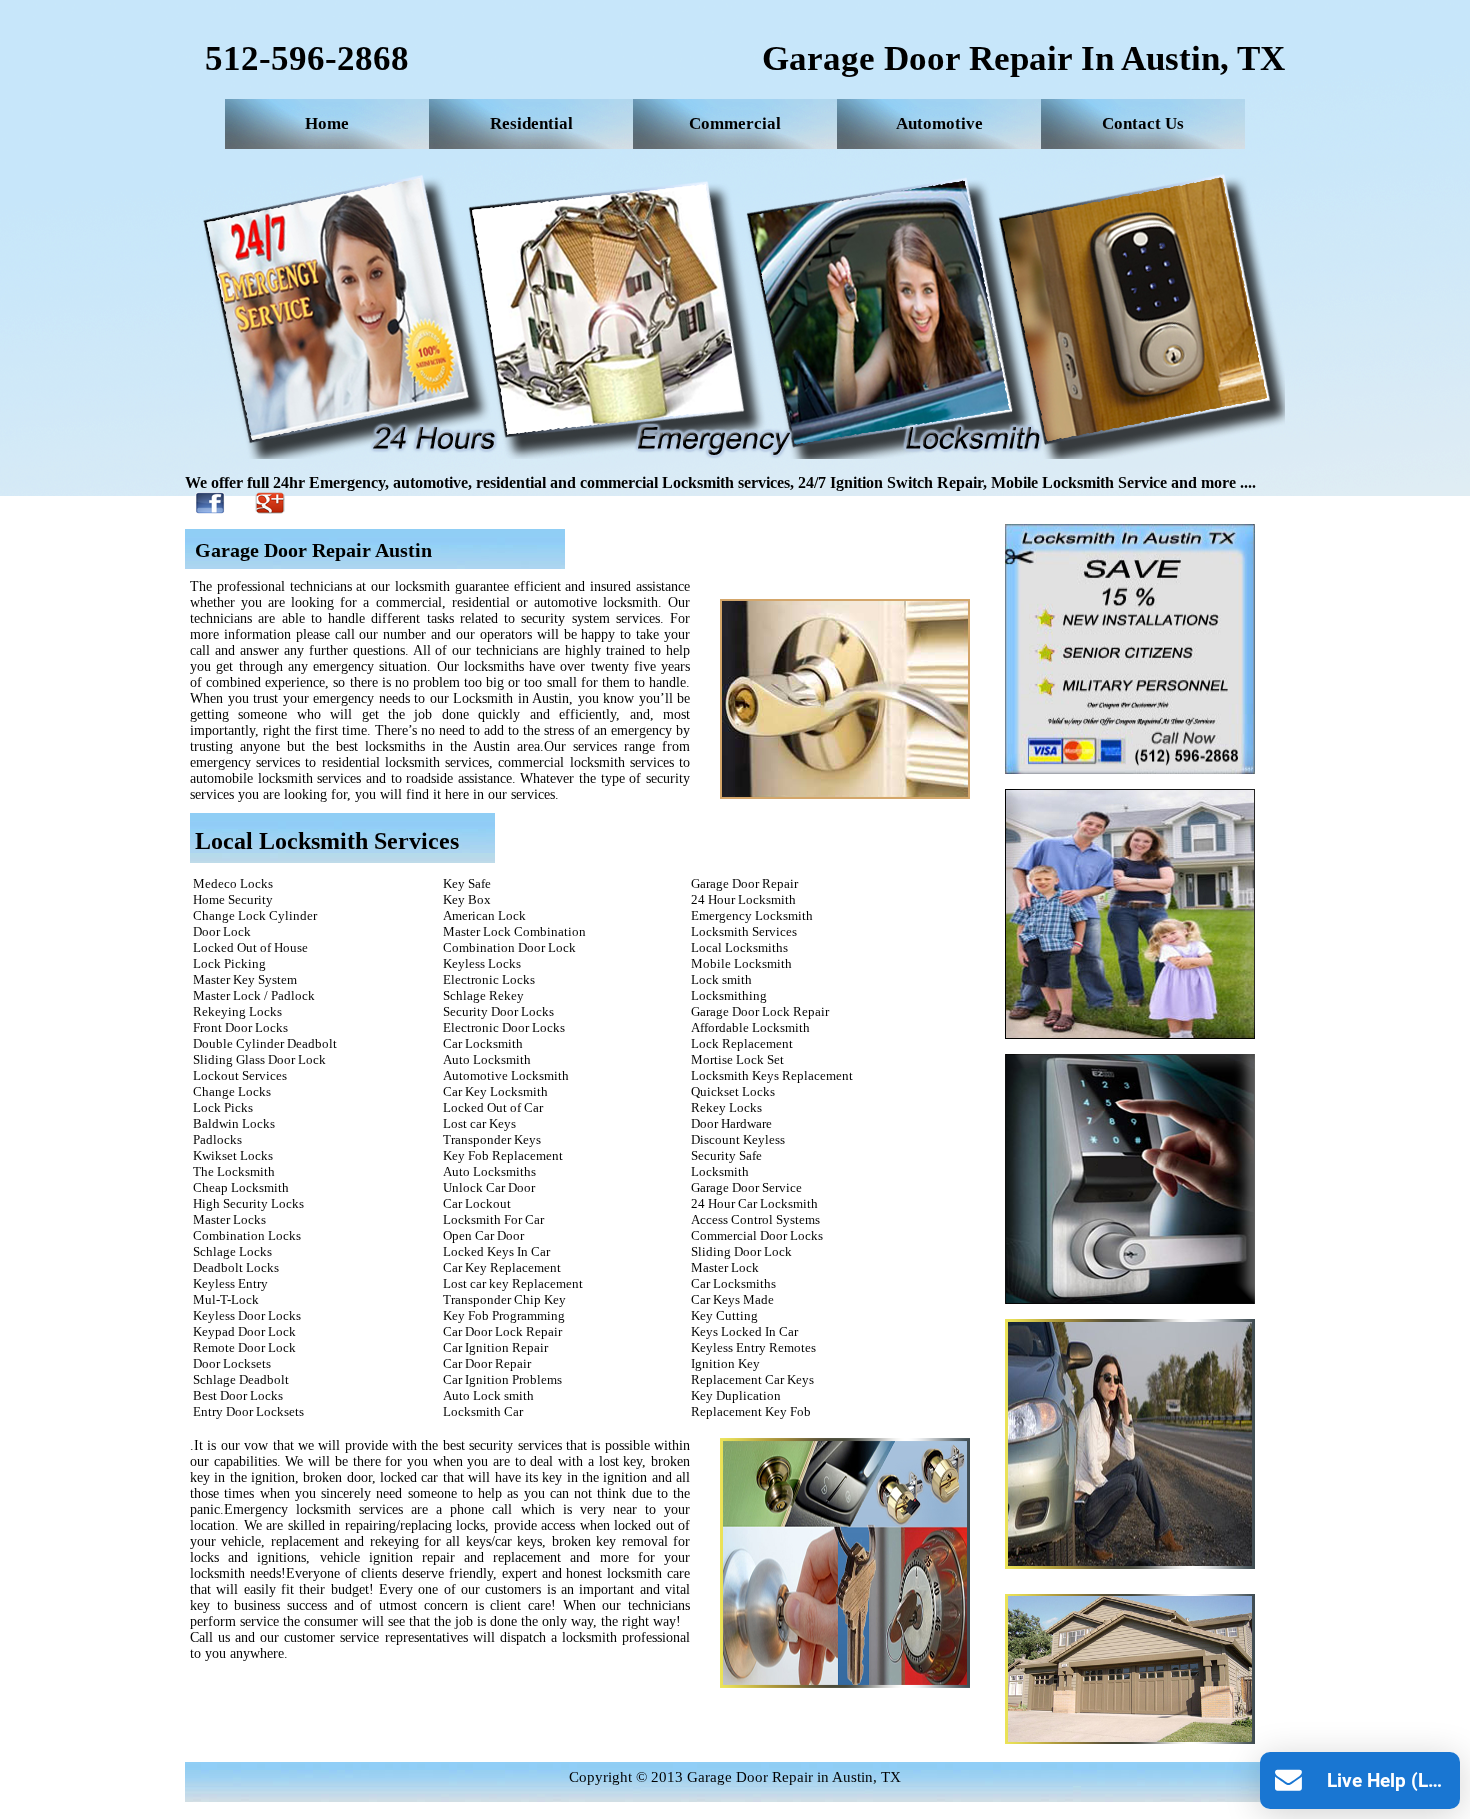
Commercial (735, 123)
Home (327, 123)
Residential (531, 123)
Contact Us (1143, 123)
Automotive (939, 123)
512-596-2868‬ (307, 58)
